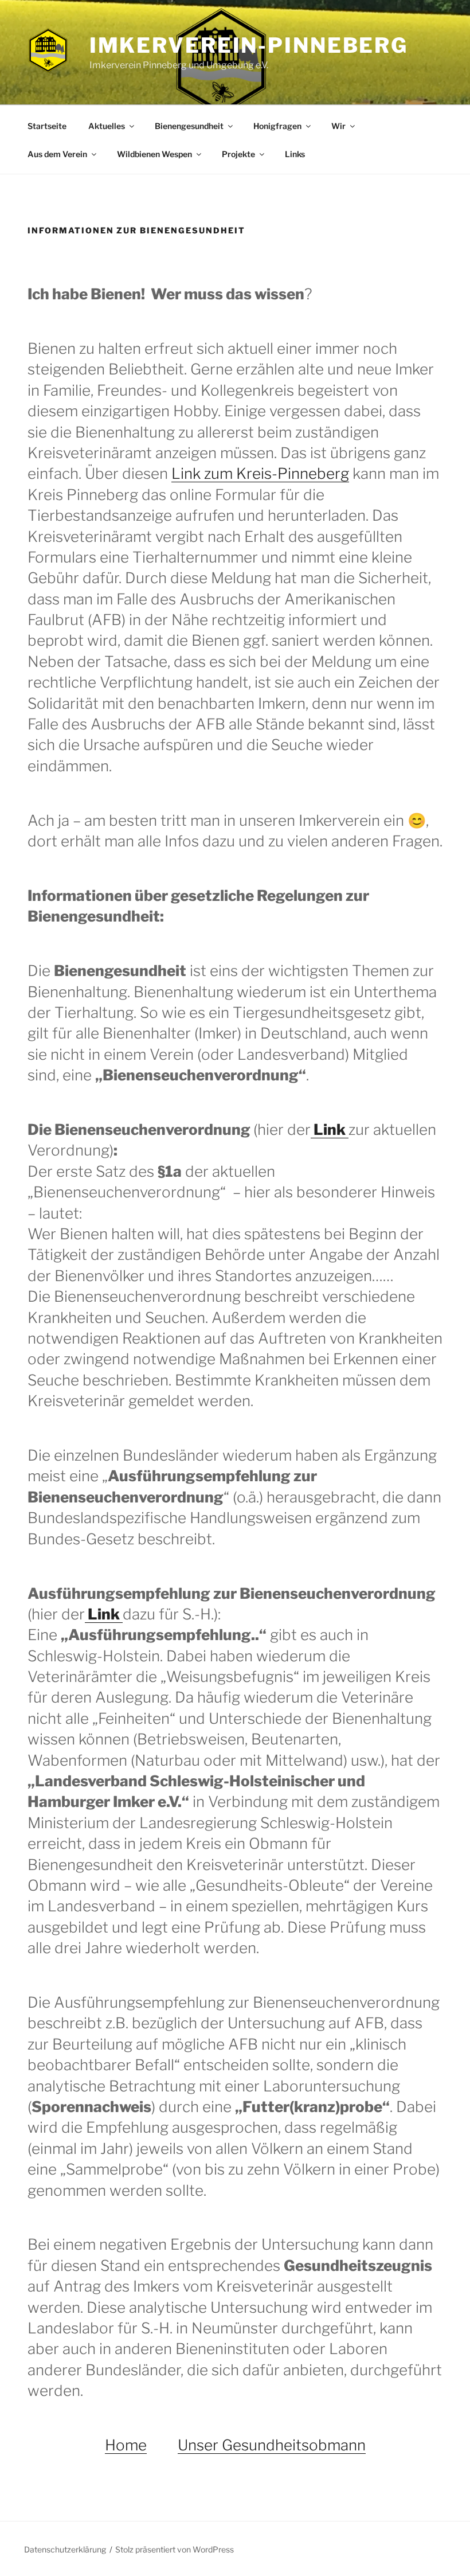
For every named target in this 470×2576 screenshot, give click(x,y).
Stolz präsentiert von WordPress (175, 2549)
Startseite (47, 126)
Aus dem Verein (57, 154)
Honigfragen (277, 126)
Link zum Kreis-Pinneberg (260, 473)
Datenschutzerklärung (65, 2549)
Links (295, 154)
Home (126, 2445)
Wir (338, 126)
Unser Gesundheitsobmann (272, 2445)
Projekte (238, 154)
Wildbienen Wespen (154, 154)
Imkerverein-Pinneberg (249, 45)
